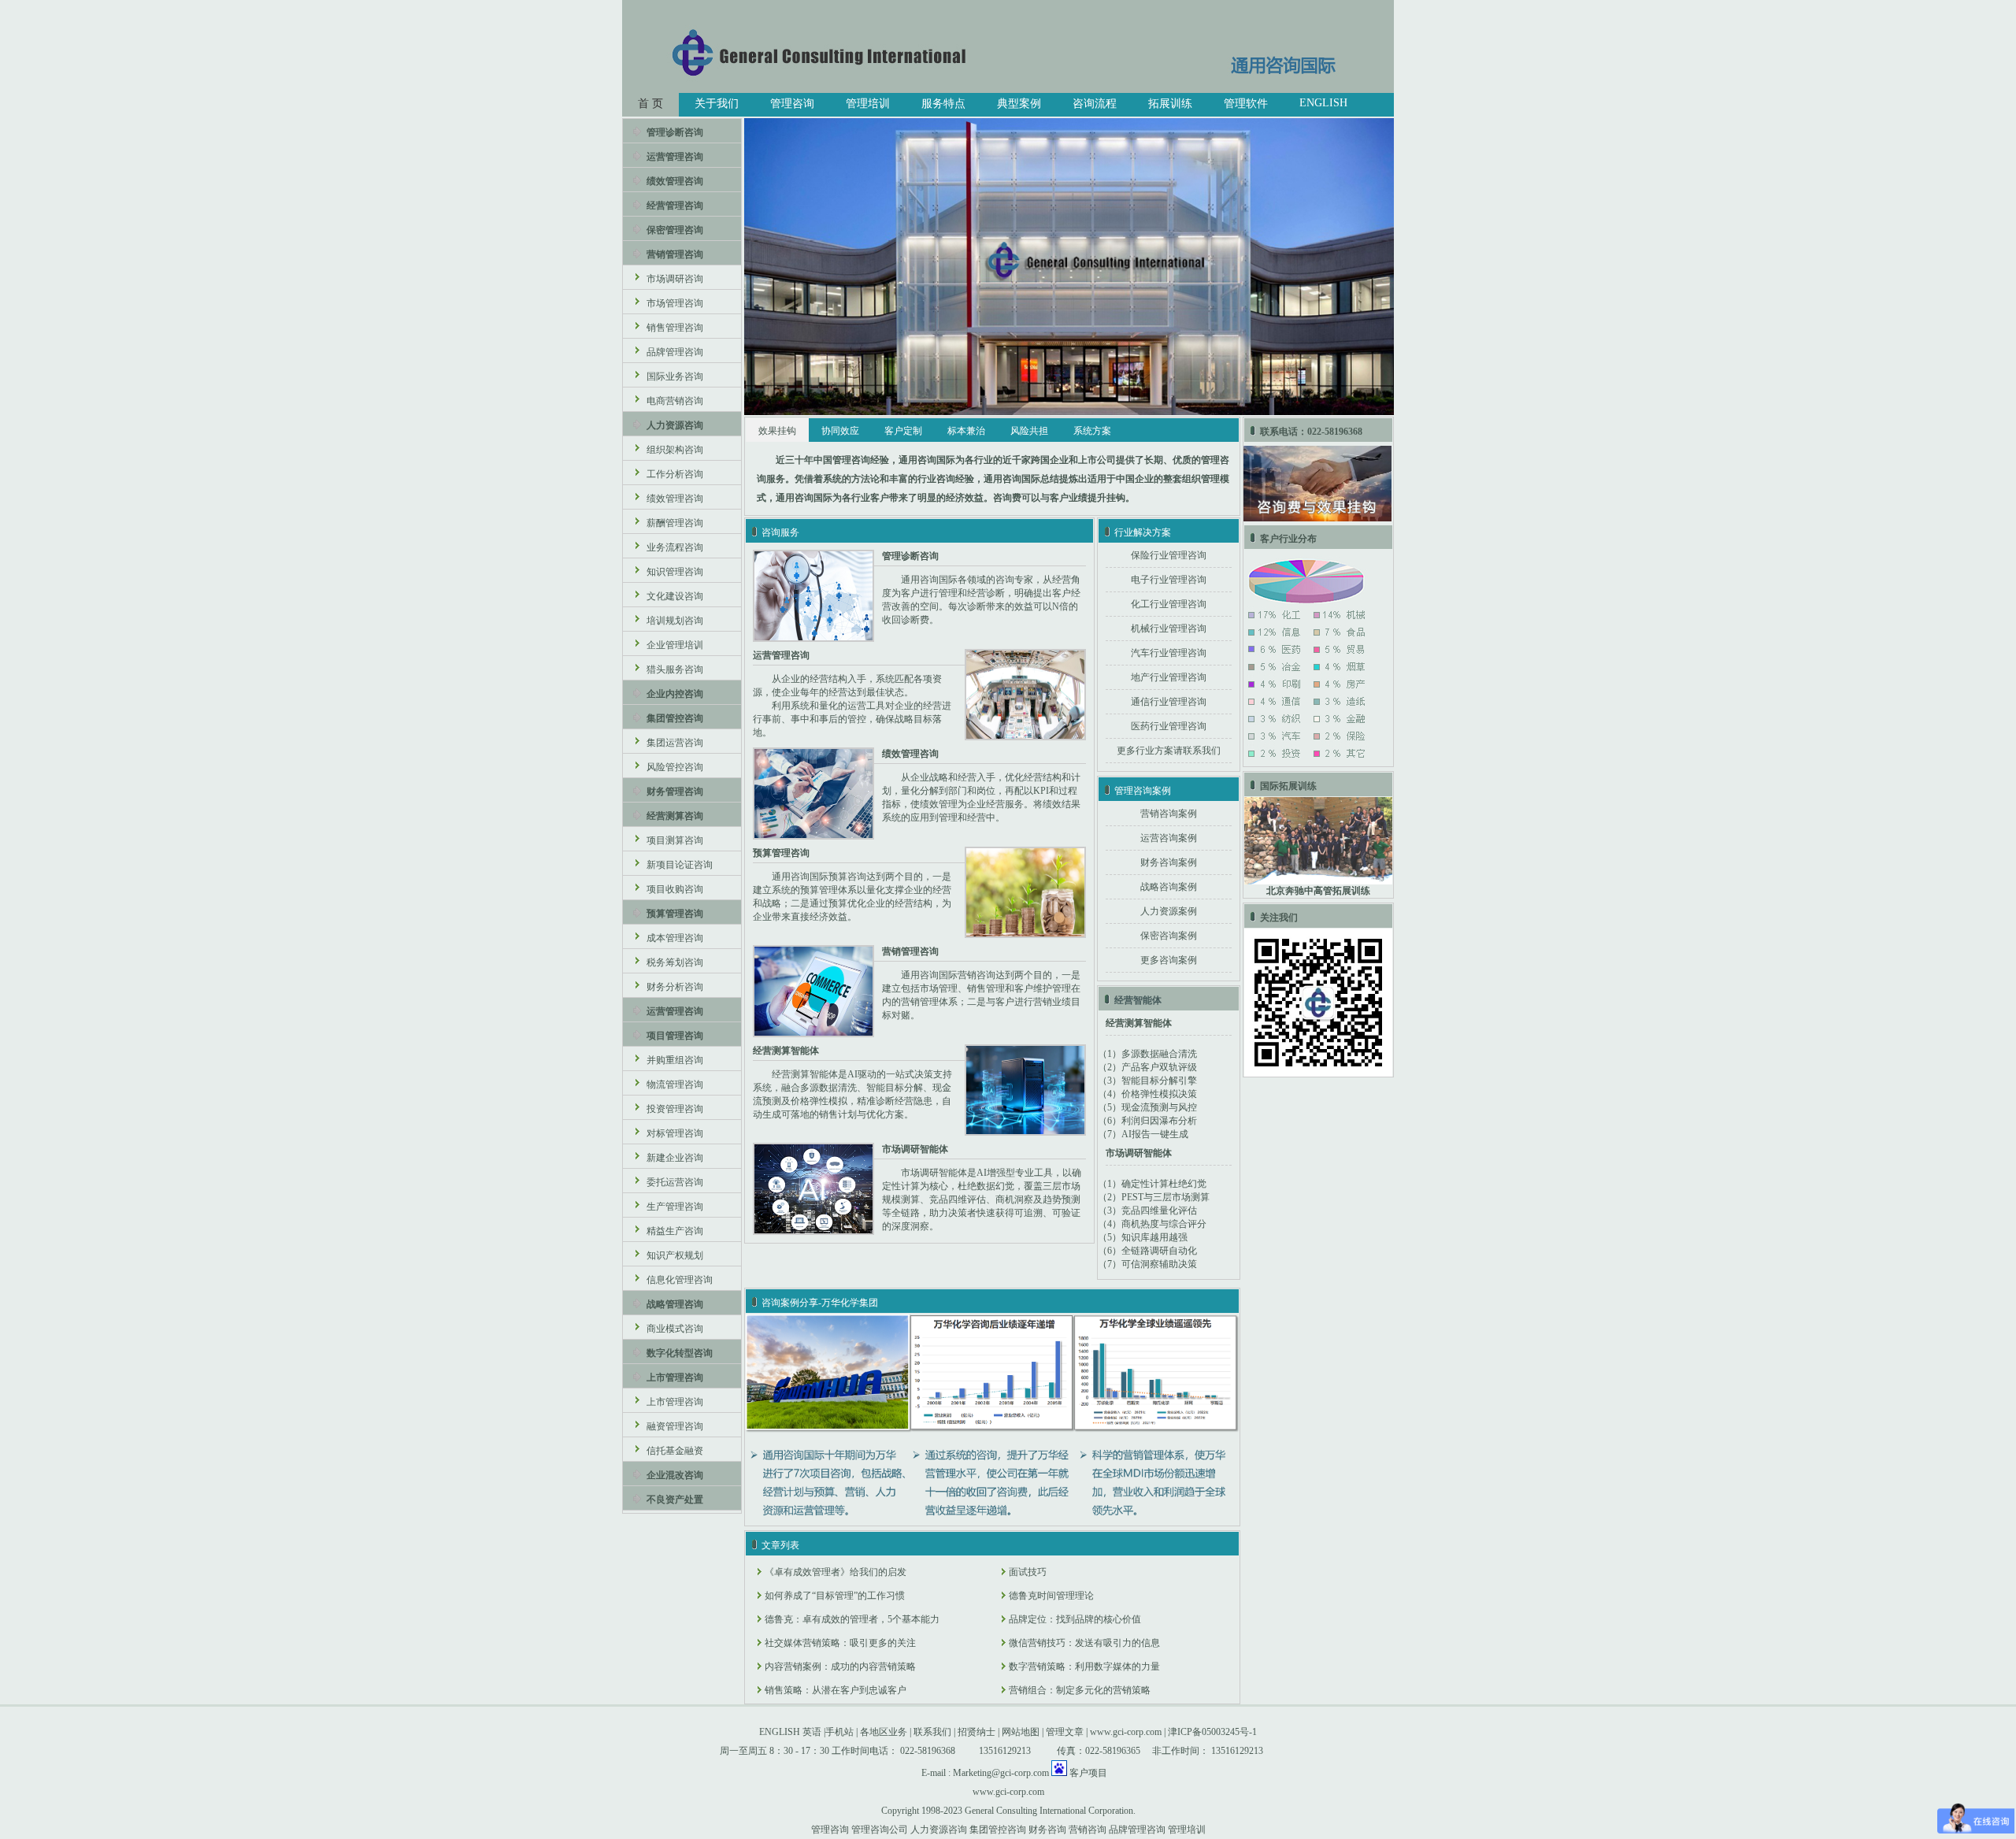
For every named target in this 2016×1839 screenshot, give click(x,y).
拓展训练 (1170, 104)
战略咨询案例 (1169, 887)
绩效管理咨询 (675, 181)
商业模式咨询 (675, 1329)
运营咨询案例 (1169, 838)
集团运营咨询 (675, 743)
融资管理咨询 (675, 1426)
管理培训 (868, 104)
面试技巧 (1028, 1572)
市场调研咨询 (675, 279)
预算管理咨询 (675, 914)
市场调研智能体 (1139, 1153)
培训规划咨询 (675, 621)
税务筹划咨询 (675, 962)
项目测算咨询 (675, 840)
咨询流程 (1095, 104)
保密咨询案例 (1169, 936)
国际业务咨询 (675, 376)
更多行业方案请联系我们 (1169, 751)
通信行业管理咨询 (1169, 702)
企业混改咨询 (675, 1475)
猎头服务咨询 (675, 669)
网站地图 (1021, 1732)
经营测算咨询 (675, 816)
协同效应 (840, 431)
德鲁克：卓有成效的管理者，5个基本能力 (852, 1619)
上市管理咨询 (675, 1377)
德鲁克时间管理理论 (1051, 1596)
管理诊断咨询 (675, 132)
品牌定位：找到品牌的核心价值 (1075, 1619)
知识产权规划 (675, 1255)
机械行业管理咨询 (1169, 628)
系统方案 (1092, 431)
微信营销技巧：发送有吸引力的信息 (1084, 1643)
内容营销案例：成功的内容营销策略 (840, 1667)
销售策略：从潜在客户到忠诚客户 (836, 1690)
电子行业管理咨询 (1169, 580)
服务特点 (943, 104)
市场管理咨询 (675, 303)
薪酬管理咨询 (675, 523)
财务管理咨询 (675, 792)
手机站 (839, 1732)
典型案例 (1019, 104)
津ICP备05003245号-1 (1212, 1732)
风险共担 (1029, 431)
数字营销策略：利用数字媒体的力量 (1084, 1667)
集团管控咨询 (675, 718)
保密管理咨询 (675, 230)
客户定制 (903, 431)
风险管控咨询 (675, 767)
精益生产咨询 (675, 1231)
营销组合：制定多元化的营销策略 (1080, 1690)
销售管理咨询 (675, 328)
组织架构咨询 (675, 450)
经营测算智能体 (1139, 1023)
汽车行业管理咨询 (1169, 653)
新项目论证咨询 (680, 865)
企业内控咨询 (675, 694)
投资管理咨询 (675, 1109)
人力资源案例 (1169, 911)
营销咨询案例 (1169, 814)
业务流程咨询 (675, 547)
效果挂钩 (777, 431)
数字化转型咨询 (680, 1353)
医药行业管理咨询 (1169, 726)
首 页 (650, 104)
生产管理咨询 (675, 1207)
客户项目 (1088, 1773)
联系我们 (932, 1732)
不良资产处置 (675, 1500)
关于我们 (717, 104)
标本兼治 (966, 431)
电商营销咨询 (675, 401)
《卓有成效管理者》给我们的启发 (836, 1572)
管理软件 (1246, 104)
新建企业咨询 (675, 1158)
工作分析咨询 (675, 474)
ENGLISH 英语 (790, 1732)
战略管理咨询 (675, 1304)
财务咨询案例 (1169, 862)
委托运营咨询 (675, 1182)
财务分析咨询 (675, 987)
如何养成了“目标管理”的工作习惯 (835, 1596)
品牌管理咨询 (675, 352)
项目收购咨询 (675, 889)
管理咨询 (792, 104)
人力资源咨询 (675, 425)
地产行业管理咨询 (1169, 677)
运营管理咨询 (675, 157)
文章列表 (780, 1545)
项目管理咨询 (675, 1036)
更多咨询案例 (1169, 960)
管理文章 (1065, 1732)
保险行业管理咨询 (1169, 555)
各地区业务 (884, 1732)
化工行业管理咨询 (1169, 604)
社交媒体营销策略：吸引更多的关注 (840, 1643)
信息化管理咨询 (680, 1280)
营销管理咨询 (675, 254)
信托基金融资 (675, 1451)
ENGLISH (1323, 103)
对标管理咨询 (675, 1133)
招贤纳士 (976, 1732)
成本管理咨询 (675, 938)
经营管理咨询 (675, 206)
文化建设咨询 (675, 596)
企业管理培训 (675, 645)
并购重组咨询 (675, 1060)
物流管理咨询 (675, 1084)
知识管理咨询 (675, 572)
